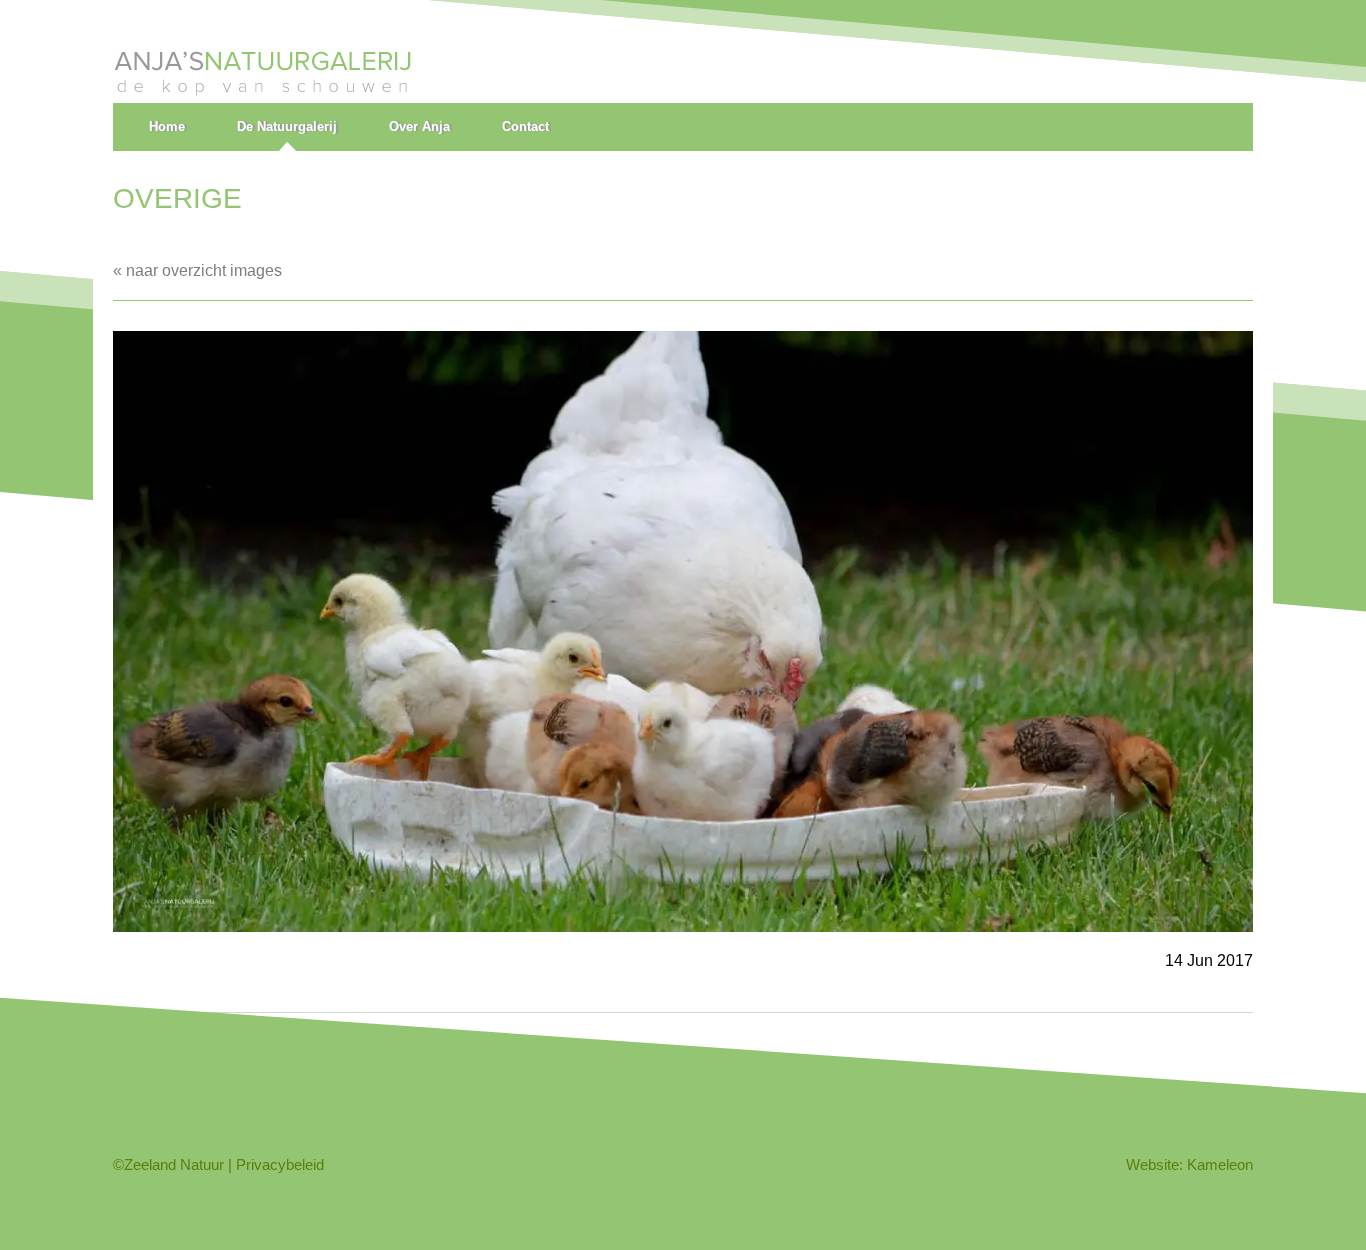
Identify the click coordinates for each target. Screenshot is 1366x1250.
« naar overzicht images (197, 270)
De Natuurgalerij (287, 126)
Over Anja (419, 126)
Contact (525, 126)
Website (1152, 1164)
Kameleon (1220, 1164)
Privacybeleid (280, 1164)
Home (167, 126)
